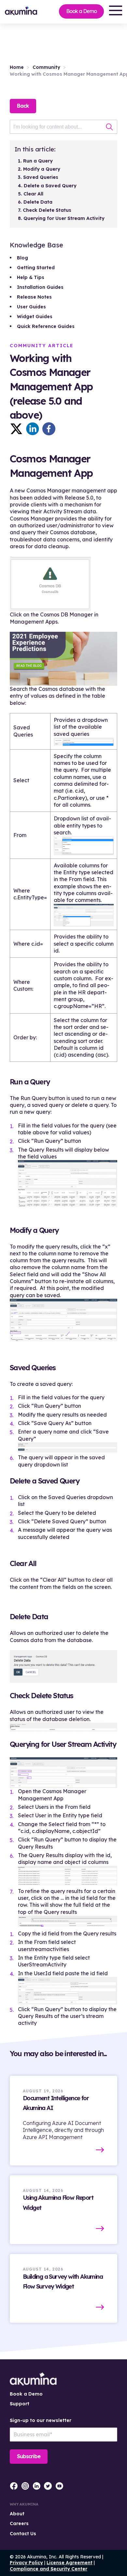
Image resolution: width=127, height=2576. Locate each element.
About (17, 2514)
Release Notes (34, 297)
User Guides (31, 307)
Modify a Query (42, 169)
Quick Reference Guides (46, 326)
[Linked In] (33, 429)
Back (23, 106)
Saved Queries (41, 177)
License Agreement (70, 2563)
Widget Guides (35, 317)
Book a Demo (81, 11)
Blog (22, 258)
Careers (19, 2523)
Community (46, 67)
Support (20, 2404)
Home (17, 67)
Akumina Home (33, 2379)
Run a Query (38, 161)
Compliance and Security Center (49, 2569)
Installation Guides (40, 287)
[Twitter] (16, 429)
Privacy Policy (26, 2563)
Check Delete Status (47, 210)
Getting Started (36, 268)
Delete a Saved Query (50, 186)
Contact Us (23, 2534)
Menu (116, 10)
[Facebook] (49, 429)
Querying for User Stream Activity (64, 218)
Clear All (33, 194)
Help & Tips (31, 277)
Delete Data (38, 202)
